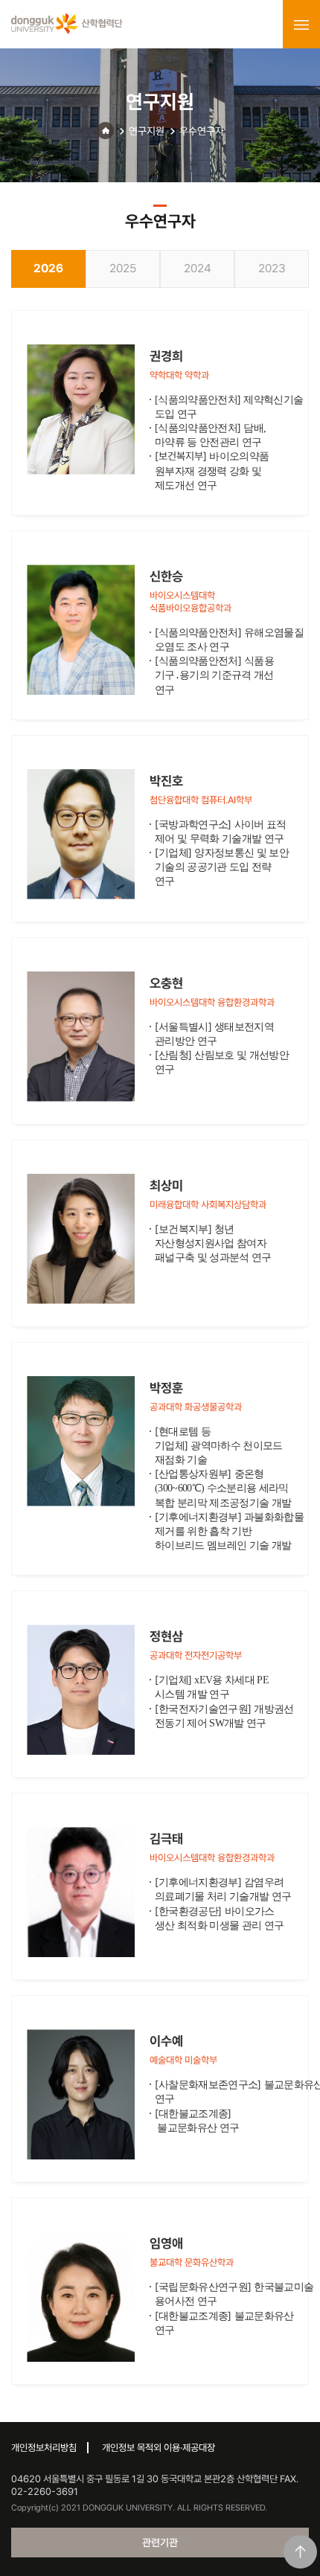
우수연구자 (202, 131)
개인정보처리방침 (44, 2448)
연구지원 (147, 131)
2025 (123, 268)
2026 (48, 268)
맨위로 (300, 2552)
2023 (272, 268)
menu (301, 25)
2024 (198, 268)
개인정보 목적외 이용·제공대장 (159, 2448)
